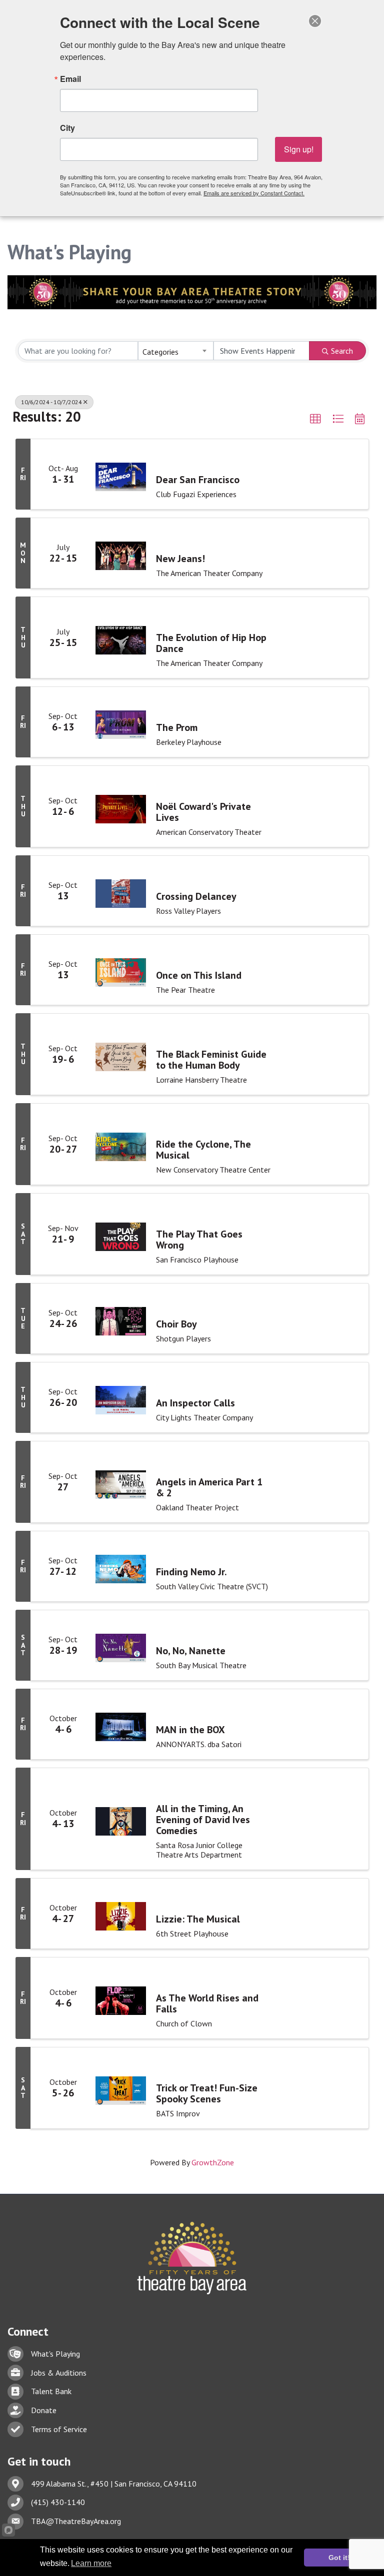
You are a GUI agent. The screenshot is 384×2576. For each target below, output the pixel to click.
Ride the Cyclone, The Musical (203, 1150)
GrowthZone (213, 2162)
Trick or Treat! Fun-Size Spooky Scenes (207, 2093)
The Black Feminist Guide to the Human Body (211, 1060)
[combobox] (176, 351)
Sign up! (299, 149)
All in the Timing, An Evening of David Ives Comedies (203, 1820)
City (67, 128)
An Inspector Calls (195, 1403)
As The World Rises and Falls (207, 2003)
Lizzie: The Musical (198, 1919)
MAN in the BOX (190, 1730)
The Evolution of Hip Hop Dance (211, 643)
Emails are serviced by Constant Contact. (254, 193)
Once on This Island (199, 975)
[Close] (315, 21)
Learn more (91, 2563)
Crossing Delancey (196, 896)
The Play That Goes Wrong (199, 1240)
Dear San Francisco (198, 480)
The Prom (177, 727)
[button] (315, 419)
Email (70, 79)
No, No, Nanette (191, 1651)
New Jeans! (180, 559)
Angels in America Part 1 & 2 (209, 1487)
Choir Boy (176, 1324)
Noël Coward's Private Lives (203, 812)
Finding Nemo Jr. (191, 1572)
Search (342, 351)
